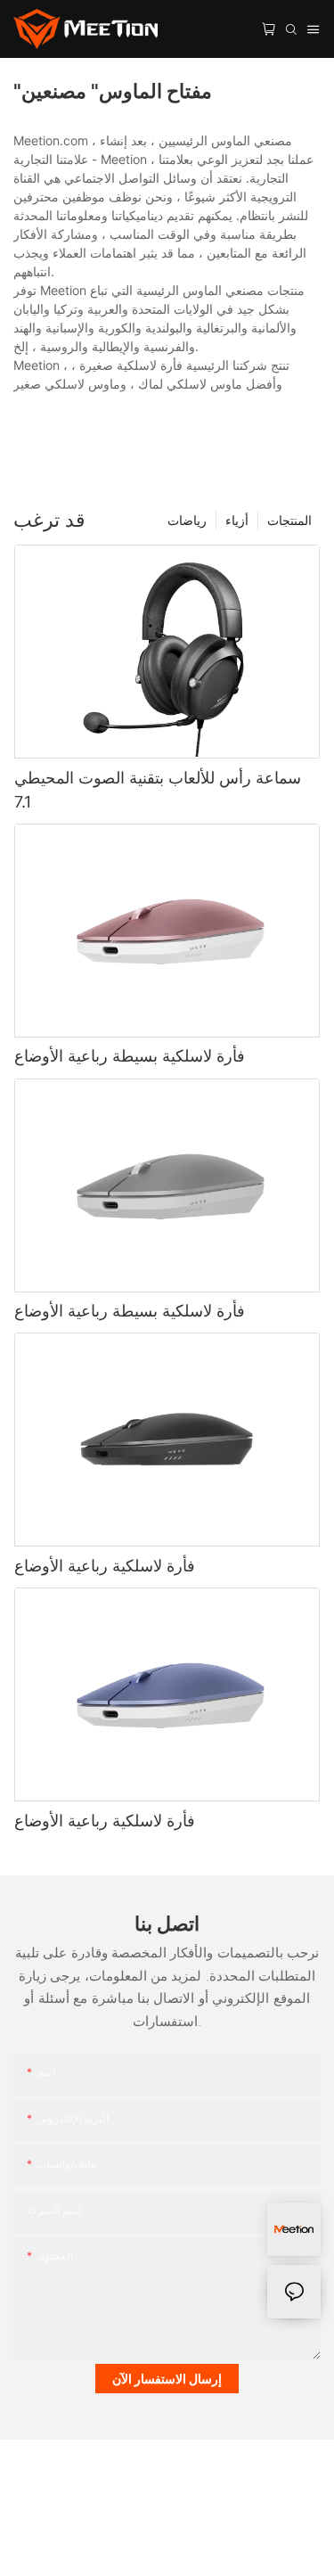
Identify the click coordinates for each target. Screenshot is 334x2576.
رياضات (187, 520)
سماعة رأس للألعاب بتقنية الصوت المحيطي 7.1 (158, 790)
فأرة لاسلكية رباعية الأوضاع (105, 1566)
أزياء (237, 520)
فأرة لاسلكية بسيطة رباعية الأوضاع (130, 1056)
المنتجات (289, 520)
